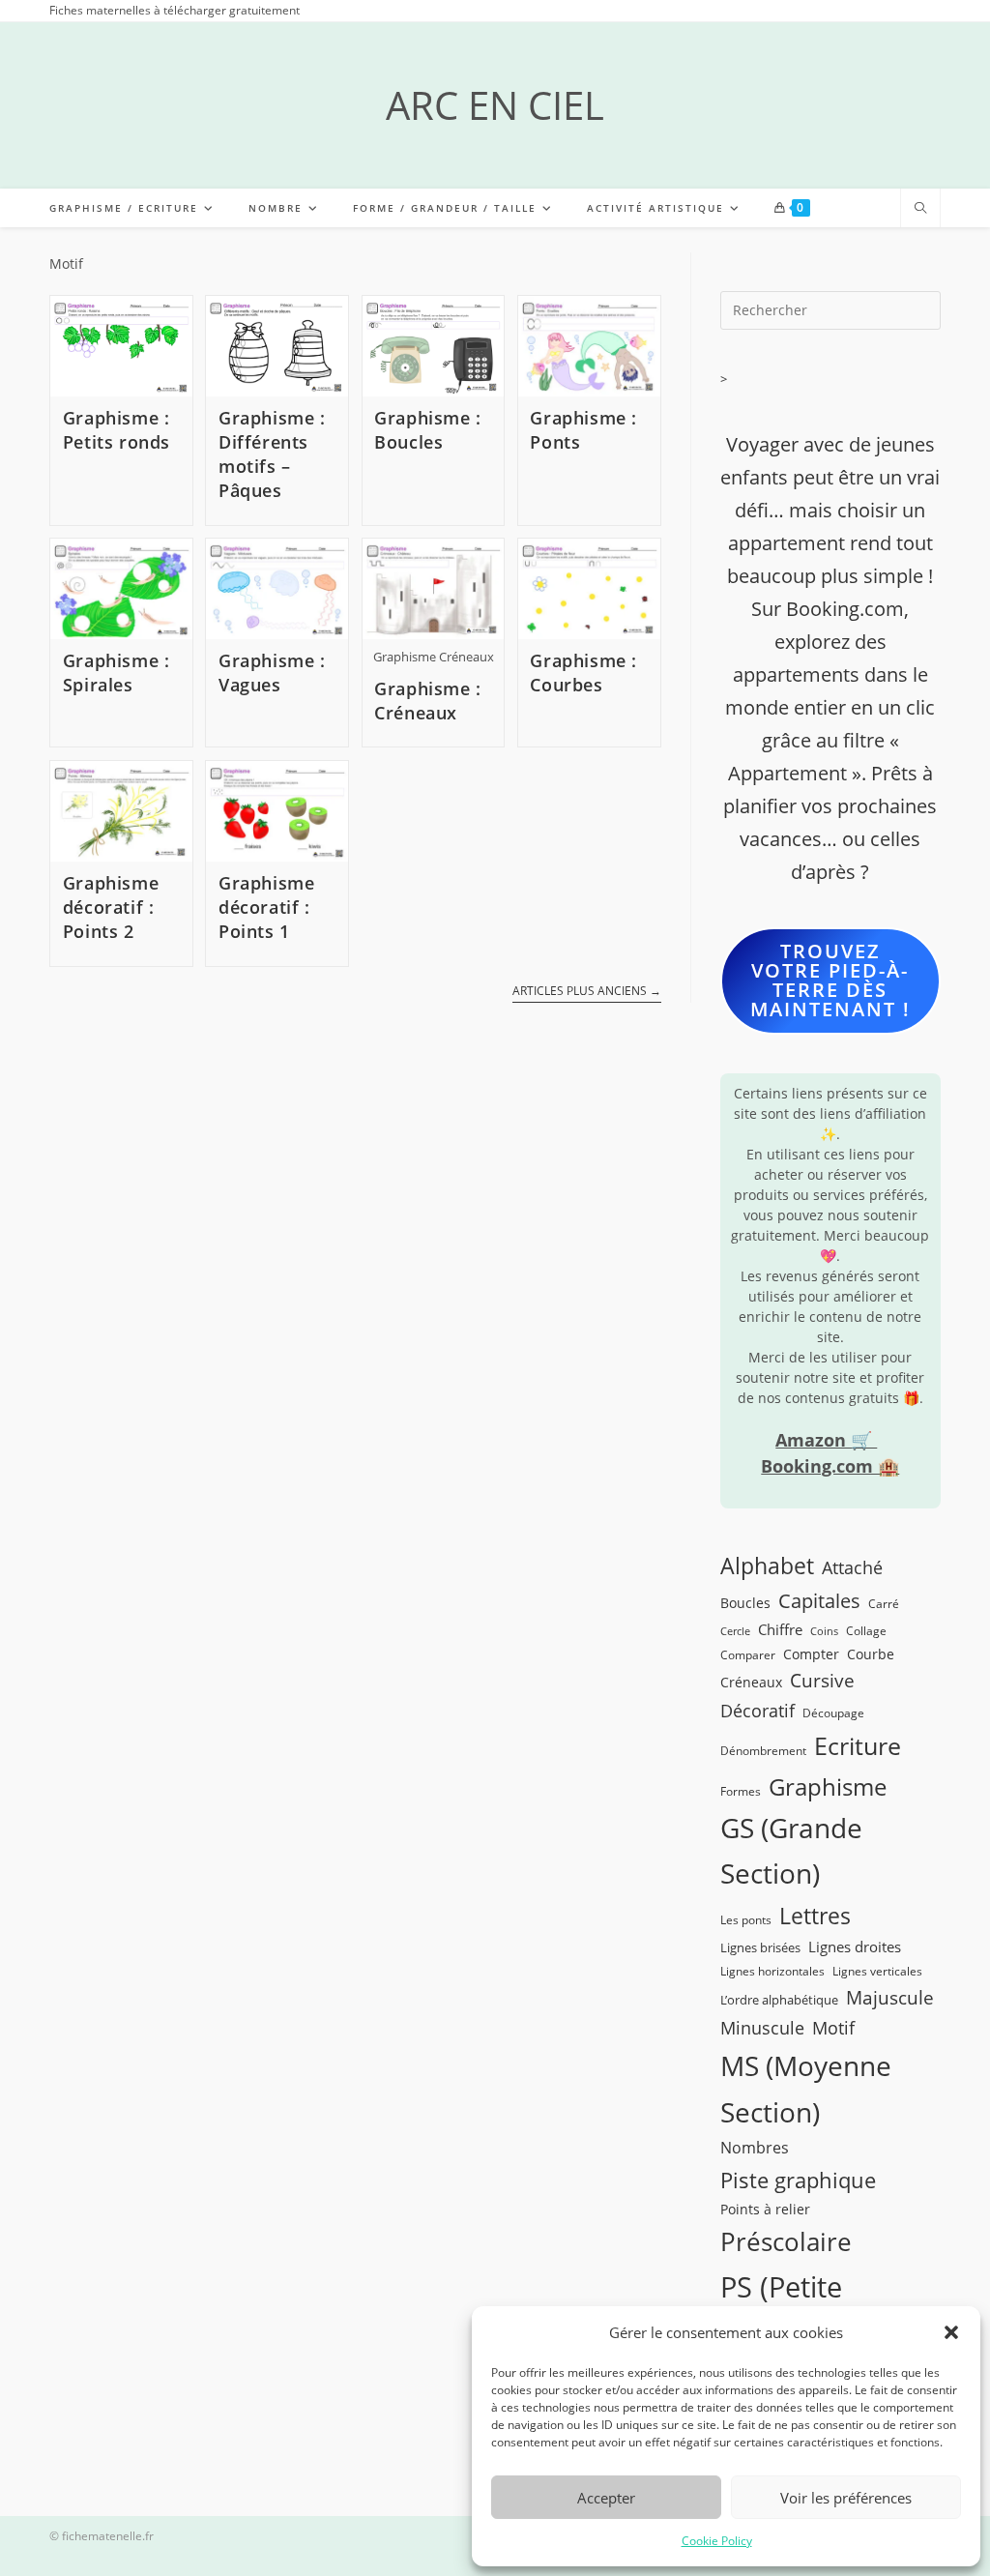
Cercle (735, 1631)
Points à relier (765, 2209)
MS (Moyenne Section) (806, 2089)
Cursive (822, 1680)
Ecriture (858, 1746)
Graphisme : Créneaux (428, 701)
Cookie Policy (717, 2541)
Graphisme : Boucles (428, 430)
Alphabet (767, 1566)
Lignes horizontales (772, 1971)
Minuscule (762, 2028)
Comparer (748, 1654)
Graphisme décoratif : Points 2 (111, 907)
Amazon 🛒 (826, 1440)
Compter (811, 1654)
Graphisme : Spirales (116, 673)
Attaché (852, 1567)
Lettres (815, 1916)
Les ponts (746, 1919)
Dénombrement (763, 1750)
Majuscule (890, 1997)
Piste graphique (798, 2180)
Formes (741, 1791)
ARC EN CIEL (495, 105)
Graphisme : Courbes (583, 673)
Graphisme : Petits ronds (116, 430)
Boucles (745, 1603)
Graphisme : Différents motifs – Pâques (272, 454)
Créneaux (751, 1682)
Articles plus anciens (587, 992)
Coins (824, 1631)
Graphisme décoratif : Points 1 (266, 907)
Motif (833, 2028)
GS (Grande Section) (791, 1851)
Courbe (871, 1654)
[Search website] (920, 209)
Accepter (606, 2498)
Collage (866, 1630)
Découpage (833, 1712)
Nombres (755, 2148)
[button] (951, 2332)
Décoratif (757, 1711)
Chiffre (780, 1629)
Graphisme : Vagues (272, 673)
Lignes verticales (877, 1971)
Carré (884, 1603)
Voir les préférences (846, 2498)
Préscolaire (786, 2241)
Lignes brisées (760, 1947)
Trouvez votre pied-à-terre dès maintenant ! (830, 980)
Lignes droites (855, 1947)
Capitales (819, 1601)
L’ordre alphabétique (779, 2000)
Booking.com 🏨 (830, 1466)
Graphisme (828, 1786)
